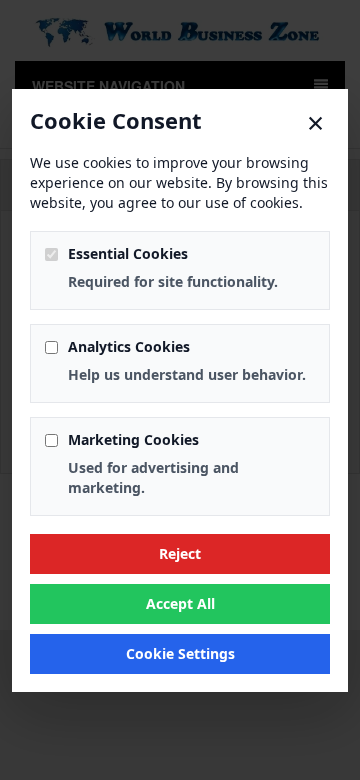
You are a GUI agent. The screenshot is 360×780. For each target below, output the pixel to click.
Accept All (180, 603)
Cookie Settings (180, 653)
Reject (180, 553)
